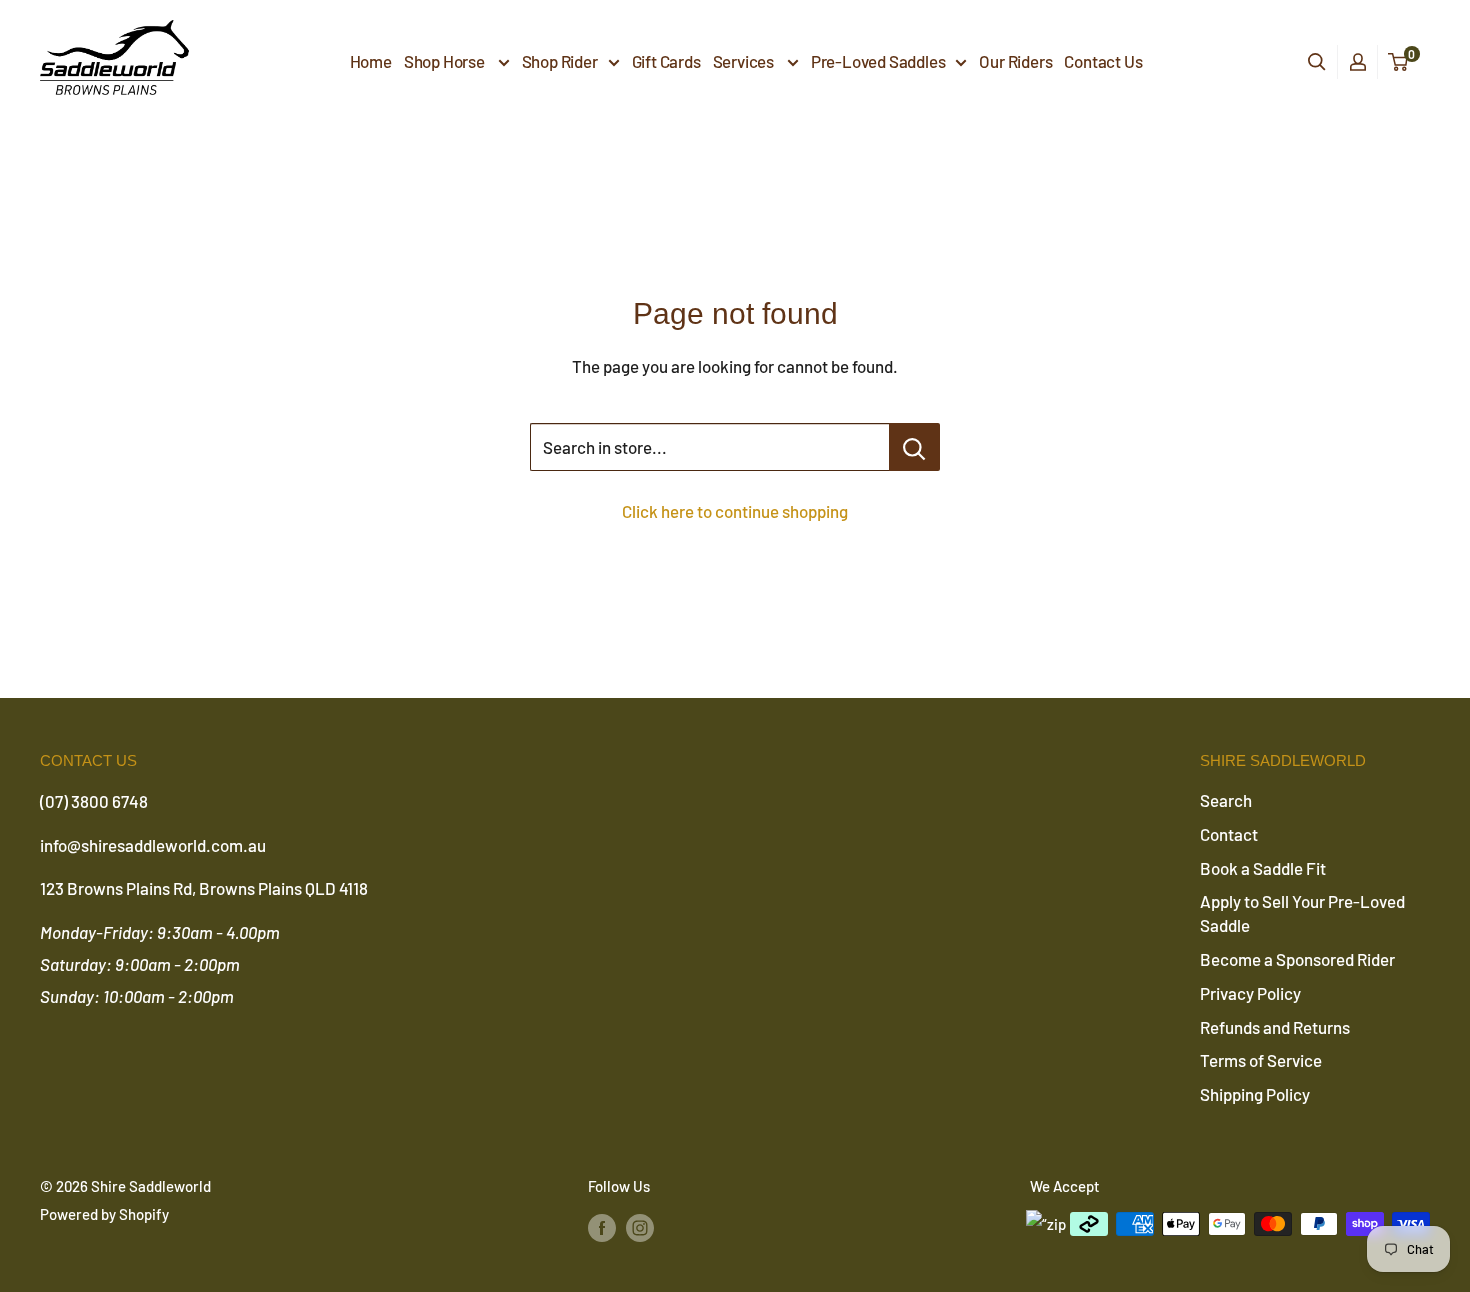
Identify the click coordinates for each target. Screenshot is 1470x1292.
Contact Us (1103, 61)
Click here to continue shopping (735, 511)
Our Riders (1015, 61)
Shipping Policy (1255, 1094)
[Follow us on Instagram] (640, 1227)
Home (371, 61)
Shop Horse (446, 61)
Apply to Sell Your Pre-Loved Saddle (1302, 913)
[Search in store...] (914, 447)
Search (1226, 800)
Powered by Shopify (104, 1214)
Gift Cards (666, 61)
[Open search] (1317, 62)
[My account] (1358, 62)
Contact (1229, 834)
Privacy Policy (1250, 993)
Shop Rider (560, 61)
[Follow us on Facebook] (602, 1227)
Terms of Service (1261, 1060)
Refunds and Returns (1275, 1027)
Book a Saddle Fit (1263, 868)
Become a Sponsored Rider (1297, 959)
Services (745, 61)
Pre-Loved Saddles (878, 61)
